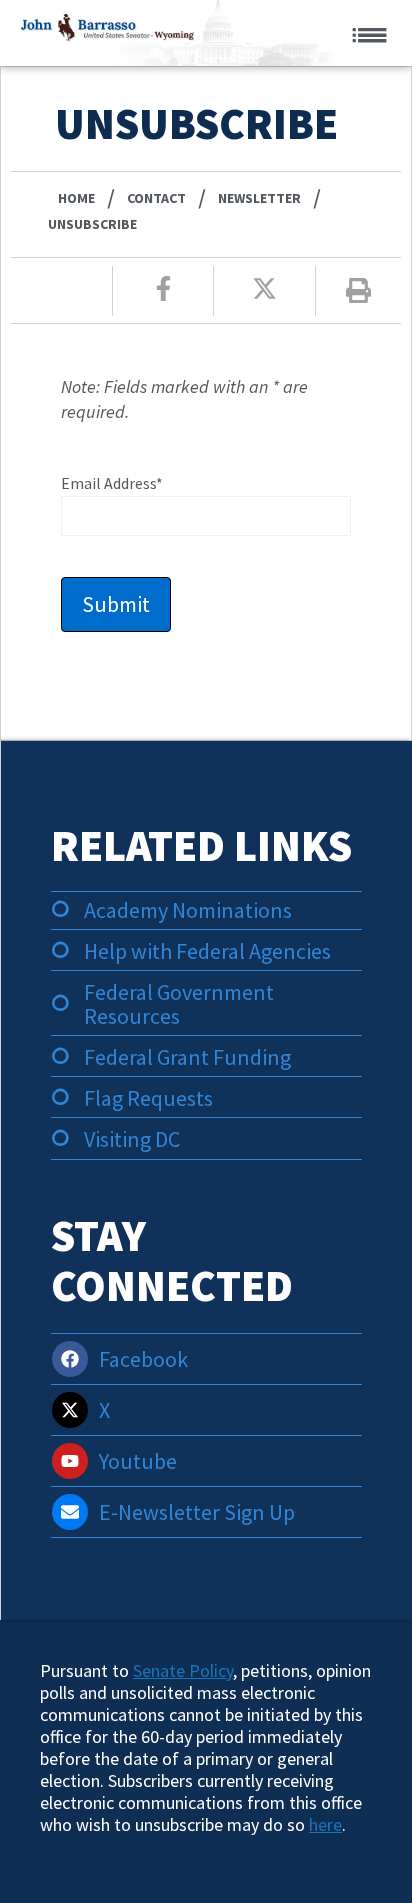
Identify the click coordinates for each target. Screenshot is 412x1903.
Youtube (138, 1461)
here (325, 1824)
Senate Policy (183, 1670)
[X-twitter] (70, 1410)
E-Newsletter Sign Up (197, 1512)
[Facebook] (70, 1359)
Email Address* (112, 483)
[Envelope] (70, 1512)
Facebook (143, 1359)
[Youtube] (70, 1461)
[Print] (358, 290)
